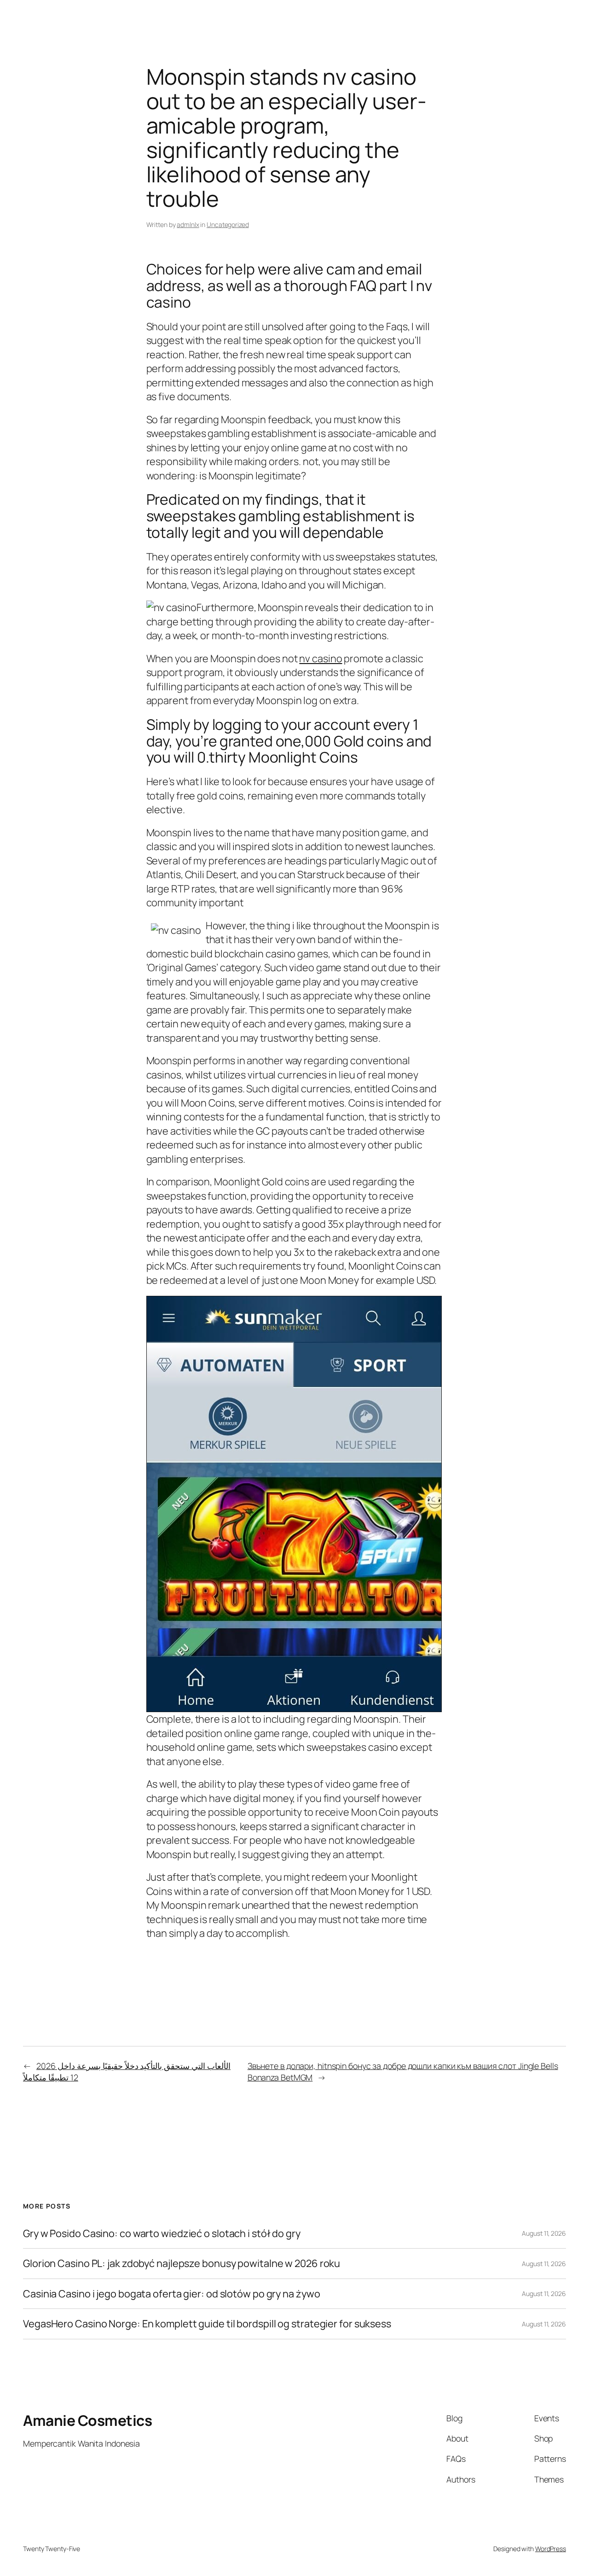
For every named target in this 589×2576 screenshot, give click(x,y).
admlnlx (188, 224)
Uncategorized (228, 224)
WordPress (551, 2549)
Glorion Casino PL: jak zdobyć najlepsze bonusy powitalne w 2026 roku (182, 2263)
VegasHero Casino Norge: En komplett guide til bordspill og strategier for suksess (207, 2324)
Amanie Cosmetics (87, 2420)
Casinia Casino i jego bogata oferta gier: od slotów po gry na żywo (171, 2294)
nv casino (320, 659)
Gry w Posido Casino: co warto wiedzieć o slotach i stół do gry (162, 2233)
